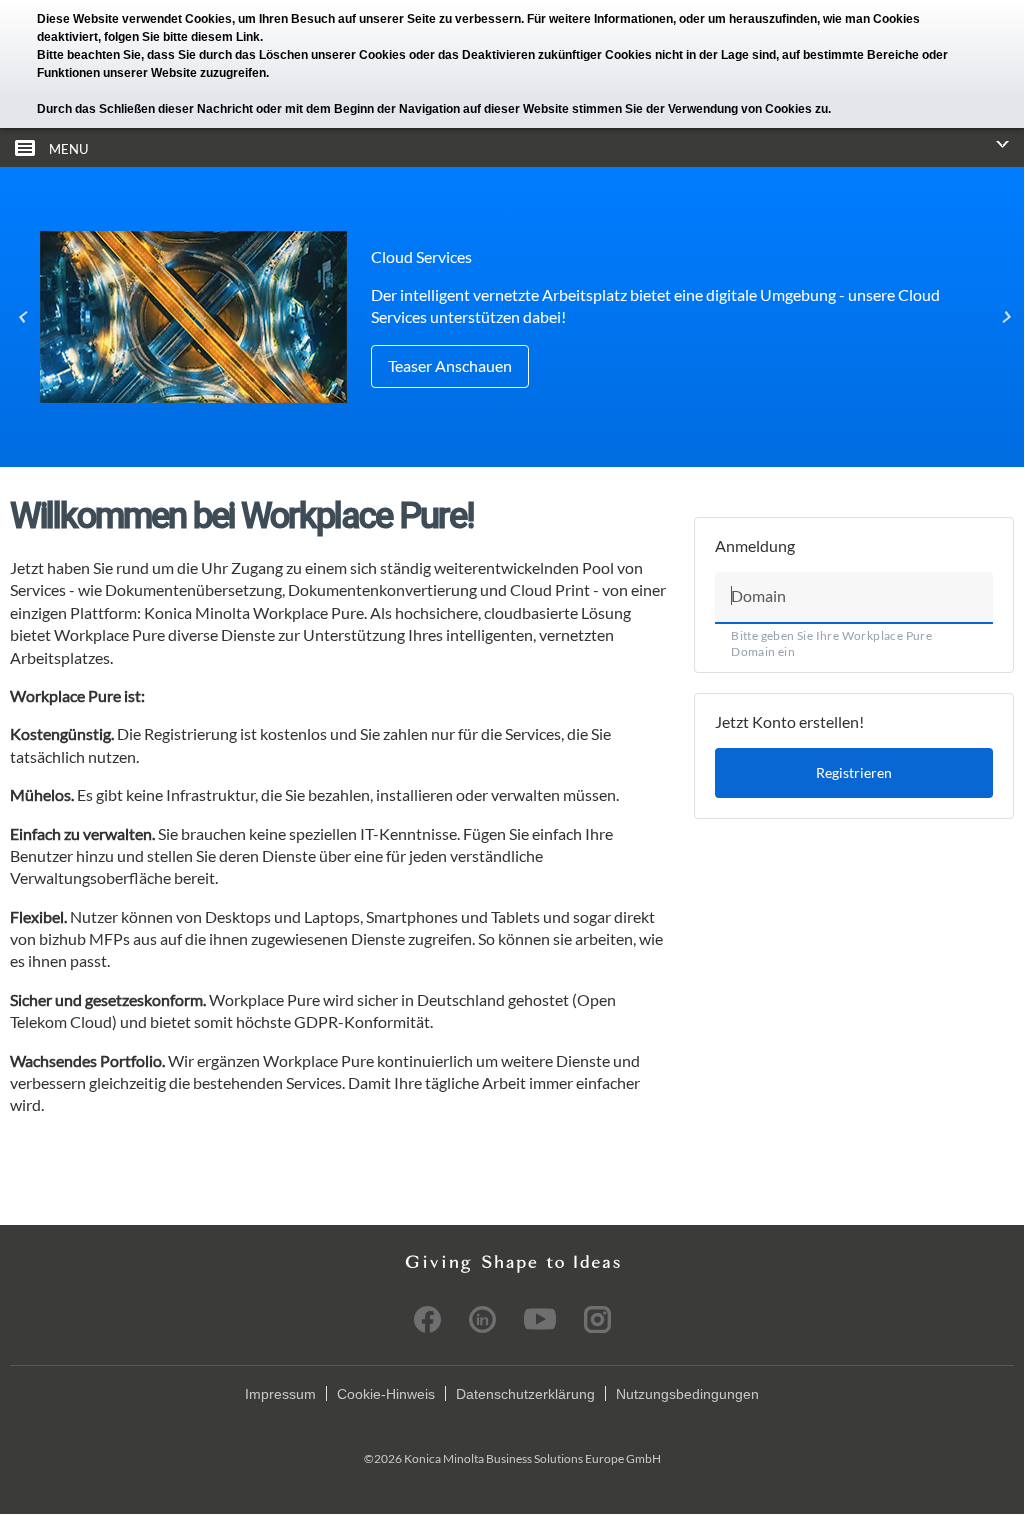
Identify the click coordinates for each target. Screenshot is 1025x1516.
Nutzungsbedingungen (687, 1394)
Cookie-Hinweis (386, 1394)
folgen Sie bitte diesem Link (182, 37)
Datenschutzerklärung (525, 1394)
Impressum (280, 1394)
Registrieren (854, 772)
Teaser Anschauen (450, 365)
